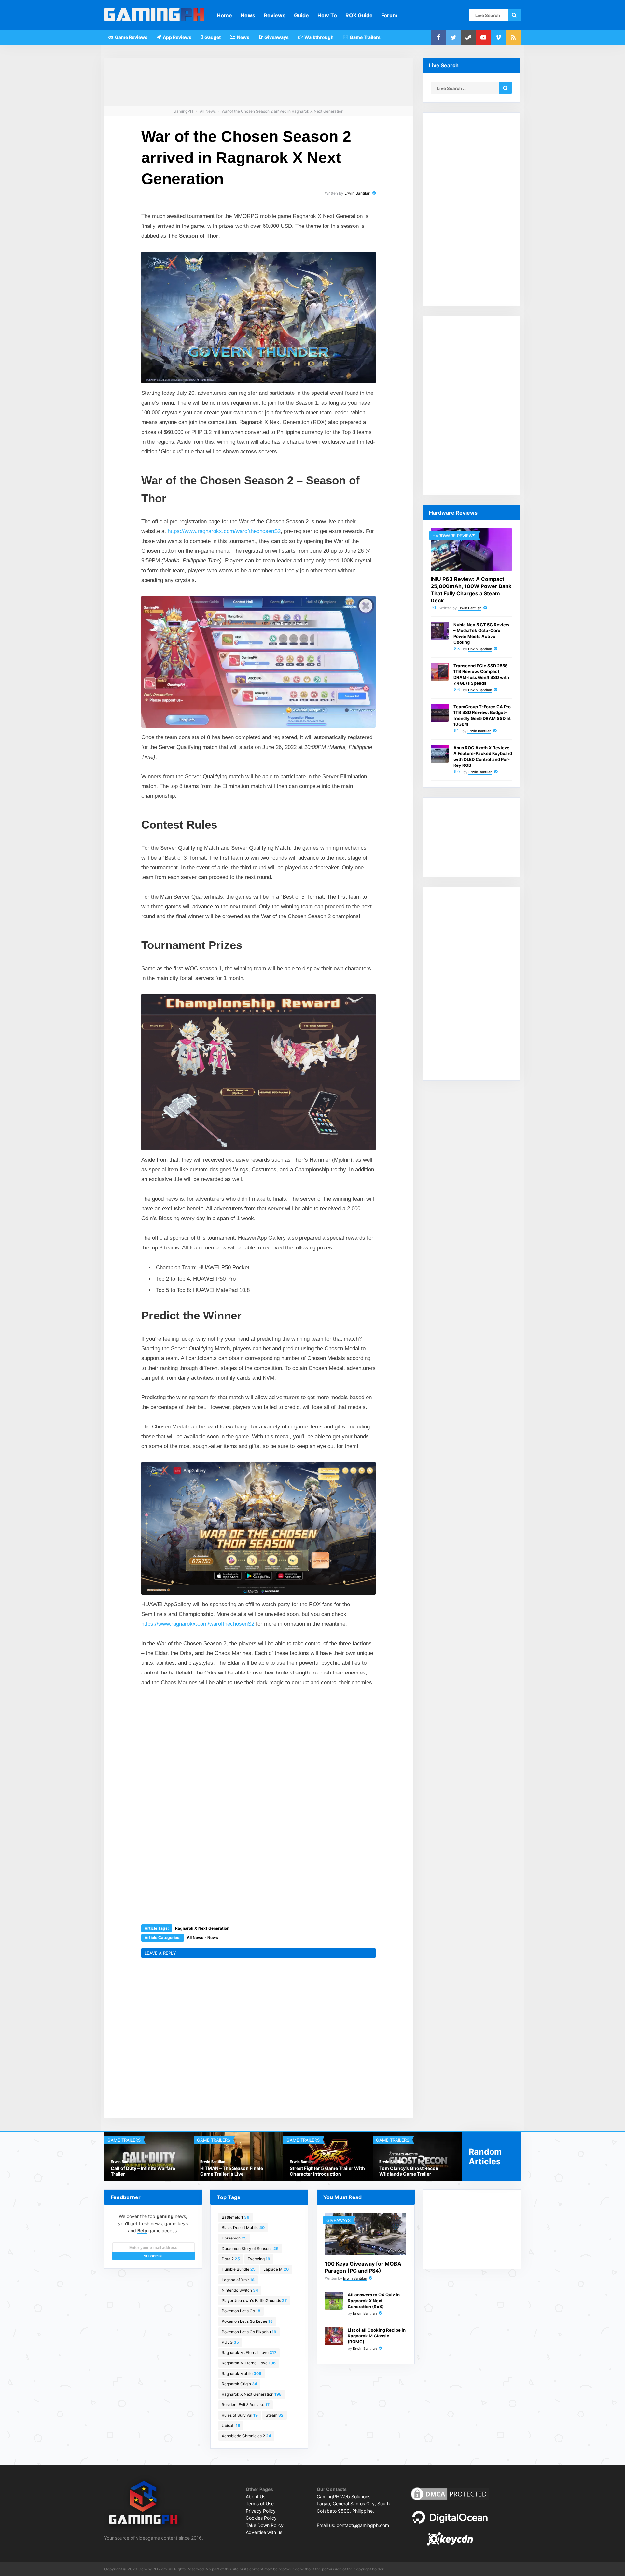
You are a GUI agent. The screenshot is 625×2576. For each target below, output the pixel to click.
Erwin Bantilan (357, 193)
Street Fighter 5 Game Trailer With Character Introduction (327, 2171)
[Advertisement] (210, 1740)
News (248, 15)
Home (224, 15)
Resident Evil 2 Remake (246, 2405)
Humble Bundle (239, 2269)
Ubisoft (231, 2425)
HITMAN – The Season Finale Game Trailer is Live (232, 2171)
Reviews (275, 15)
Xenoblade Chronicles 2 (246, 2436)
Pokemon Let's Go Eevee (247, 2321)
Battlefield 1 (236, 2217)
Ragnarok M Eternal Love (249, 2363)
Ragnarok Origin (239, 2384)
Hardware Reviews (454, 536)
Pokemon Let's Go (241, 2311)
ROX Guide (359, 15)
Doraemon (234, 2238)
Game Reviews (131, 37)
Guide (301, 15)
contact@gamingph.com (363, 2525)
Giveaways (276, 37)
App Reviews (177, 37)
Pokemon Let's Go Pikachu (249, 2332)
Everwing (259, 2259)
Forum (389, 15)
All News (195, 1938)
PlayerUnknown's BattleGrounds (254, 2300)
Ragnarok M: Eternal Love (249, 2353)
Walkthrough (319, 37)
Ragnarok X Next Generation (202, 1928)
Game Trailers (365, 37)
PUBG (230, 2342)
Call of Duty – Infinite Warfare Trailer (143, 2171)
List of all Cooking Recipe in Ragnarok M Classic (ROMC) (377, 2336)
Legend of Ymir (238, 2280)
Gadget (212, 37)
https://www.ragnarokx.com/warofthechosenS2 (224, 531)
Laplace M (276, 2269)
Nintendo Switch (240, 2290)
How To (327, 15)
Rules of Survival (240, 2415)
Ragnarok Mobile (242, 2373)
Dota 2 (231, 2259)
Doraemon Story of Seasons (250, 2248)
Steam (275, 2415)
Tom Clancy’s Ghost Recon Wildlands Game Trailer (409, 2171)
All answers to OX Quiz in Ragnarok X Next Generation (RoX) (374, 2301)
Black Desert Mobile (243, 2228)
